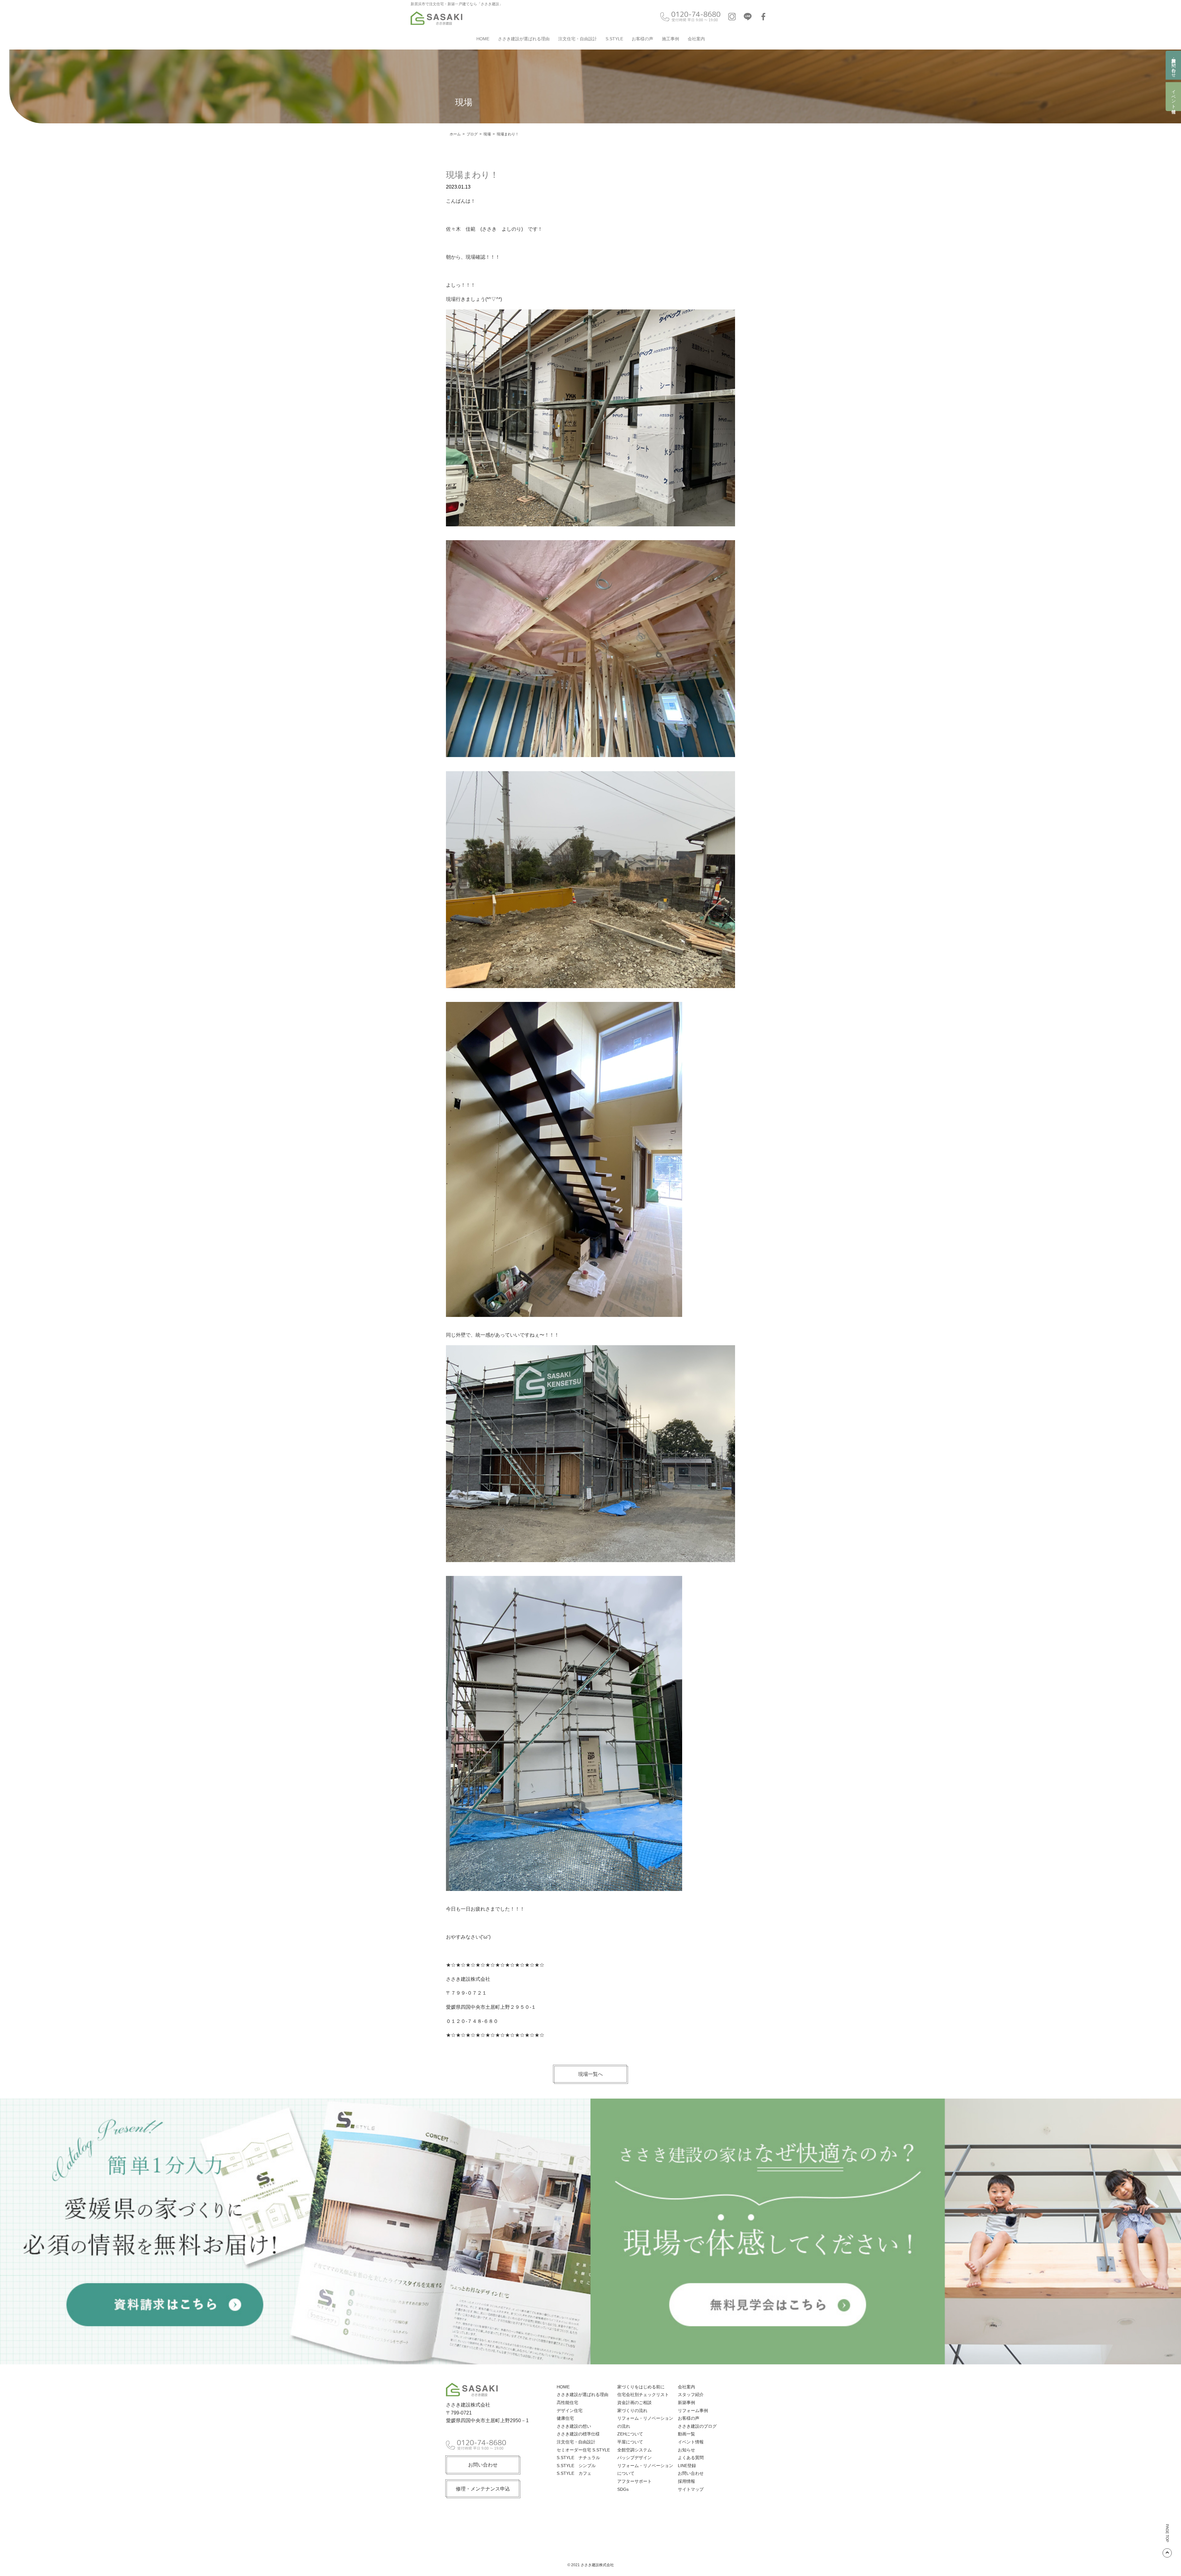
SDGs (623, 2489)
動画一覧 (686, 2434)
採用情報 (686, 2481)
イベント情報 (1174, 97)
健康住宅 (565, 2418)
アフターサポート (634, 2481)
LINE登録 (687, 2466)
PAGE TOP (1167, 2533)
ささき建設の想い (574, 2426)
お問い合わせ (483, 2465)
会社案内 (696, 39)
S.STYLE (614, 39)
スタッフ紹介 (691, 2395)
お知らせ (686, 2450)
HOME (483, 39)
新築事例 (686, 2403)
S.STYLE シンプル (576, 2466)
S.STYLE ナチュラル (578, 2458)
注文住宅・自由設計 (578, 39)
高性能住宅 (567, 2403)
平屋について (630, 2442)
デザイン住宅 (570, 2411)
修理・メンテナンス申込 (483, 2489)
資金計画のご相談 (634, 2403)
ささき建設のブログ (697, 2426)
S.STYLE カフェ (574, 2473)
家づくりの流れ (632, 2411)
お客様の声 (642, 39)
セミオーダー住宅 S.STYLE (583, 2450)
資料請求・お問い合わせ (1174, 65)
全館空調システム (634, 2450)
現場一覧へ (590, 2074)
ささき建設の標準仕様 (578, 2434)
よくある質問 (691, 2458)
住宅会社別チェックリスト (643, 2395)
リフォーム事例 (693, 2411)
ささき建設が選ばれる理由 (524, 39)
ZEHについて (630, 2434)
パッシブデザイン (634, 2458)
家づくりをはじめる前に (641, 2387)
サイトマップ (691, 2489)
